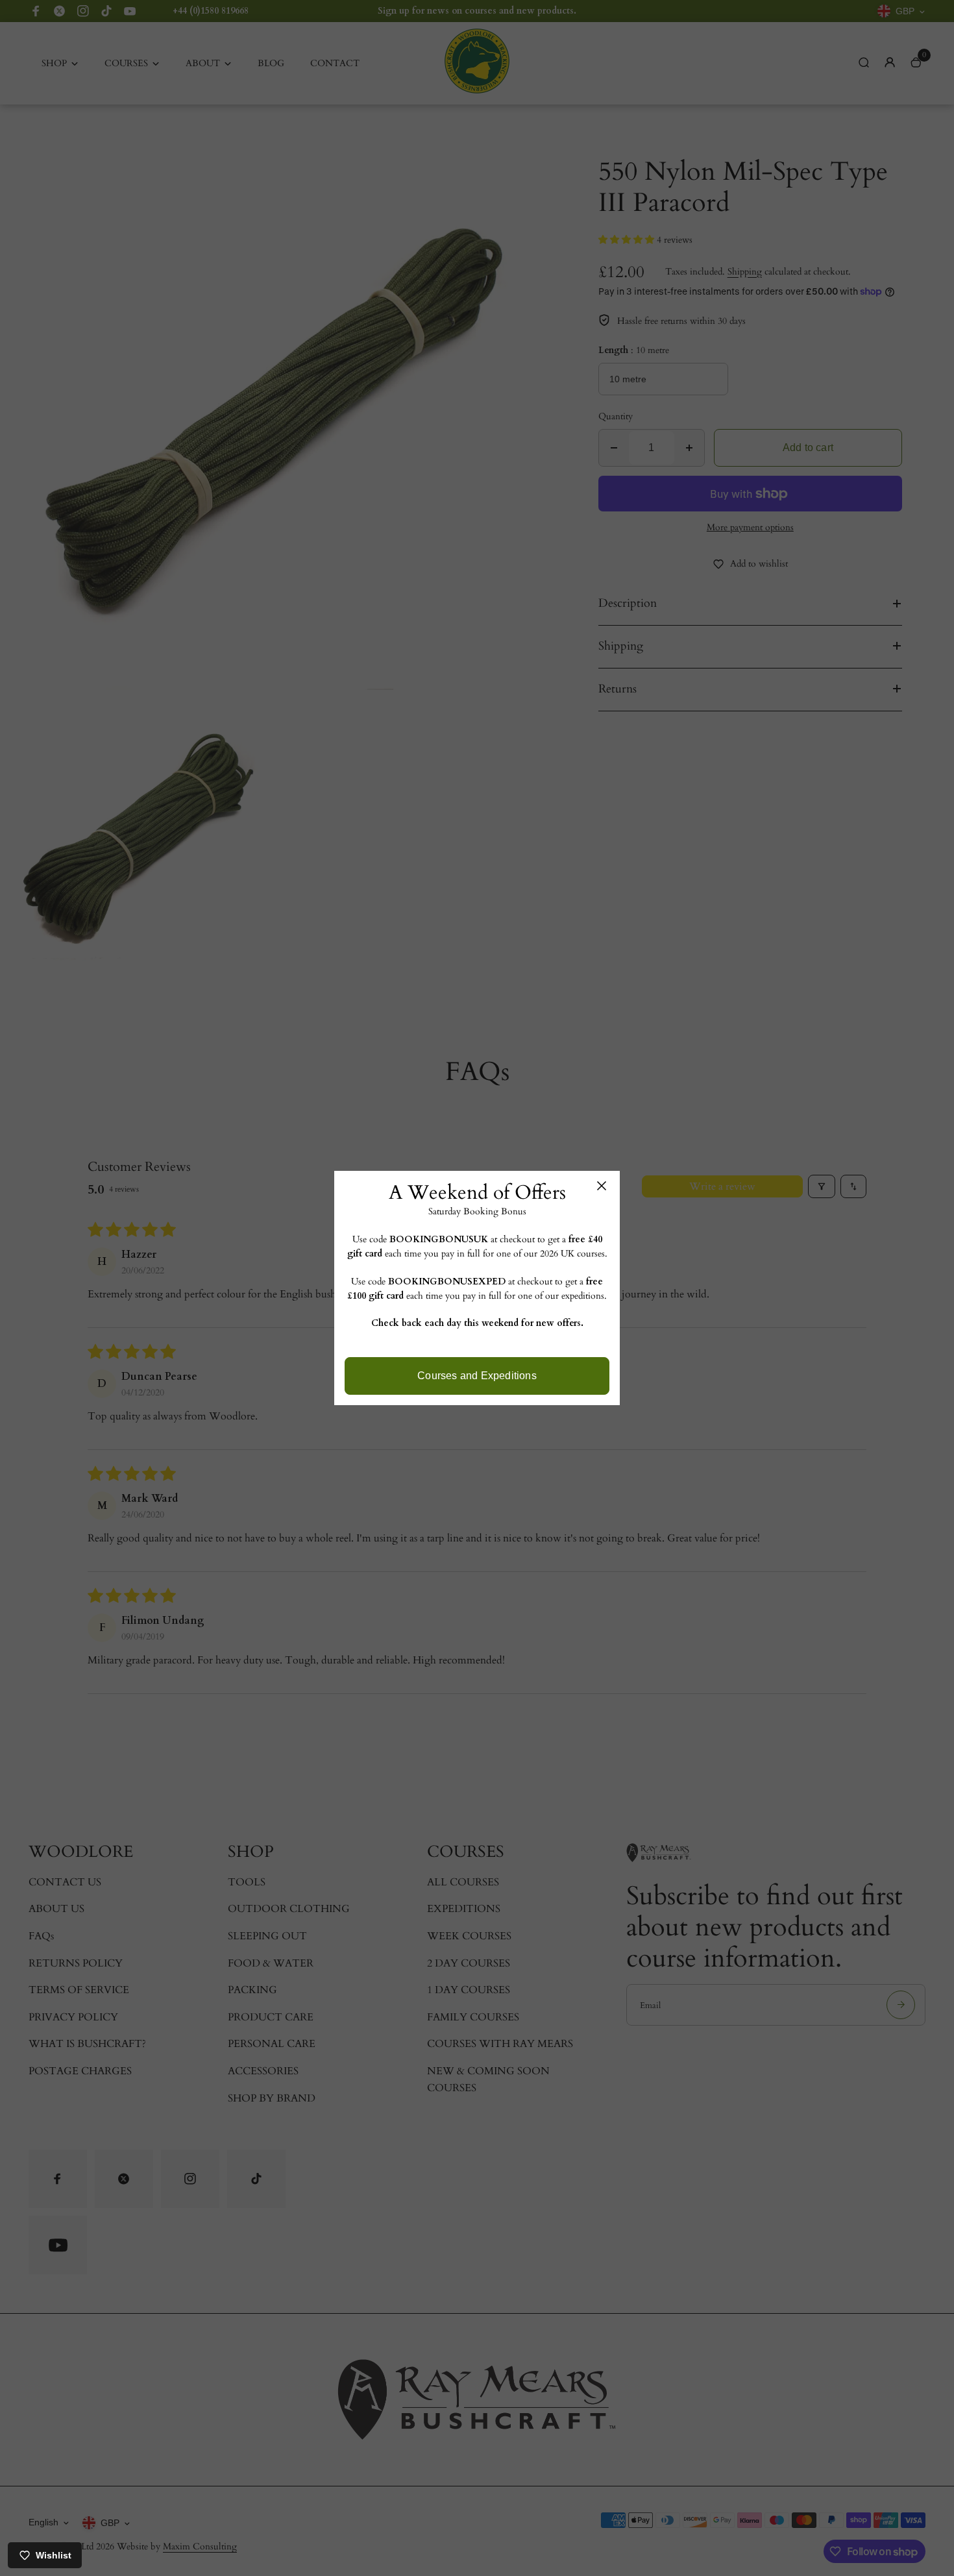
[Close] (602, 1186)
